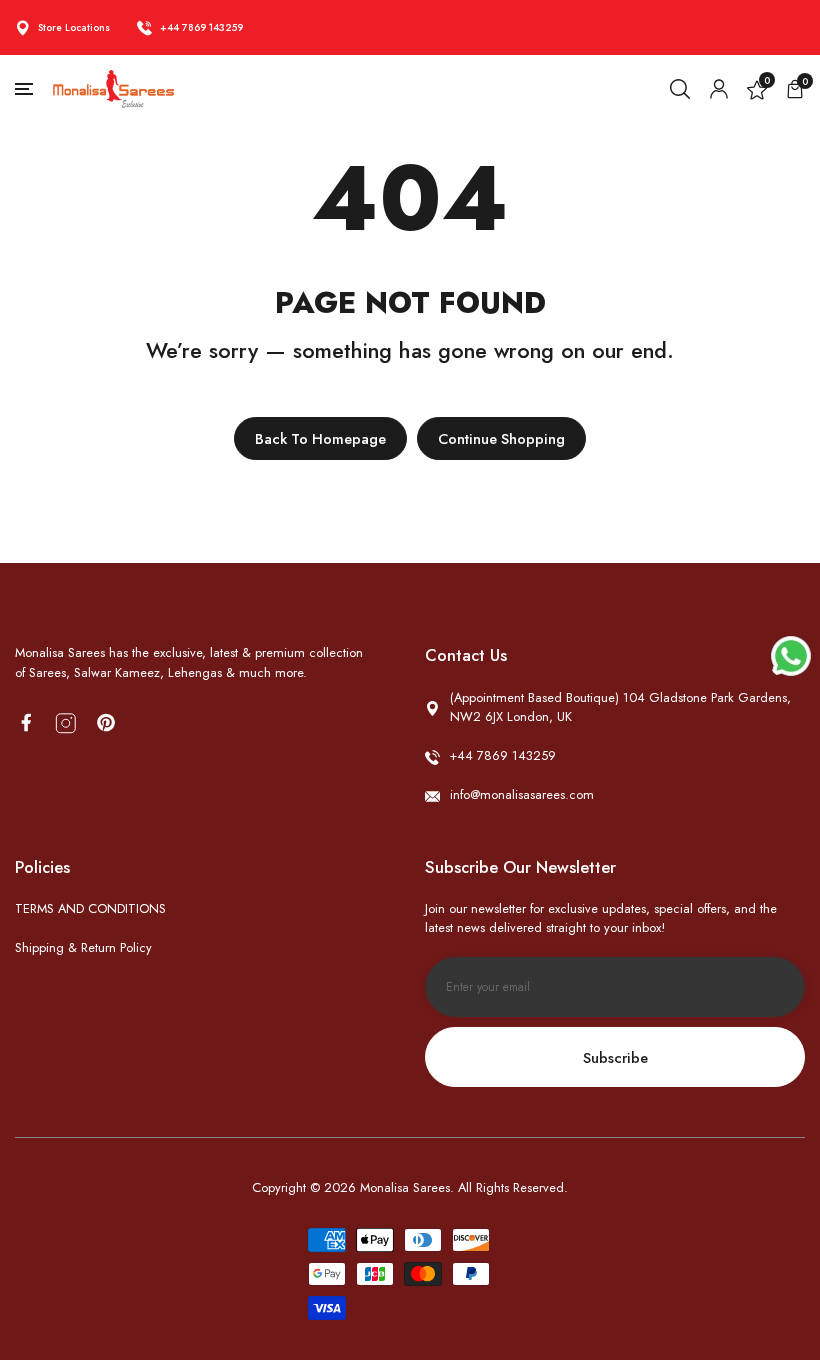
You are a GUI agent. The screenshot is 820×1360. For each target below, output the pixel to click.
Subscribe (615, 1057)
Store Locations (74, 27)
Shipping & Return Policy (83, 947)
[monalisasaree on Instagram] (66, 723)
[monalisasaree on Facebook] (26, 722)
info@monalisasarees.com (522, 794)
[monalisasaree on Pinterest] (106, 722)
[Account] (719, 89)
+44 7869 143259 (201, 27)
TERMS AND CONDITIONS (90, 908)
